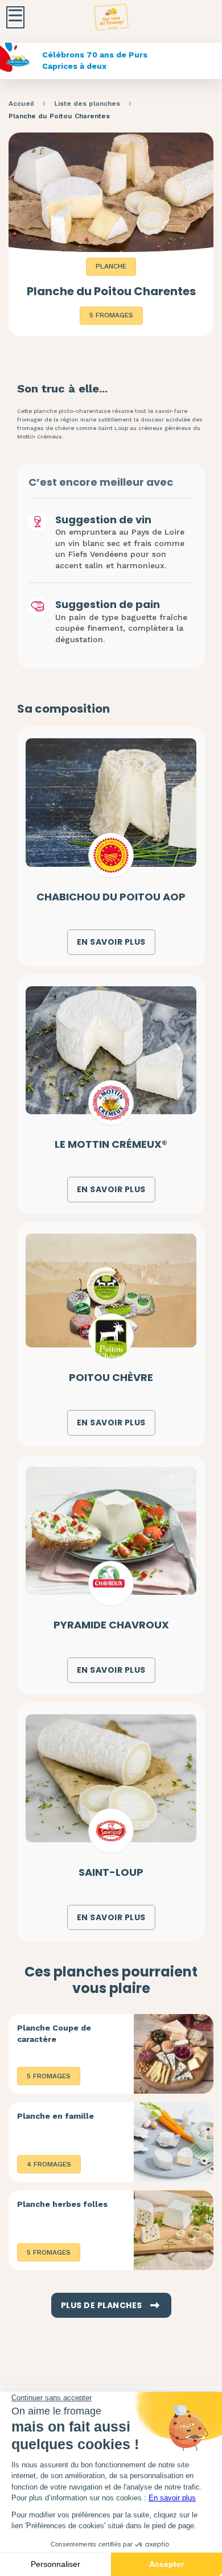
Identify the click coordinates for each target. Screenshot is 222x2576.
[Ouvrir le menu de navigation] (15, 17)
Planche (111, 266)
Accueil (21, 104)
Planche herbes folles (62, 2204)
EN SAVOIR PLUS (111, 942)
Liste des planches (87, 104)
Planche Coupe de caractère (54, 2033)
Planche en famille (55, 2116)
